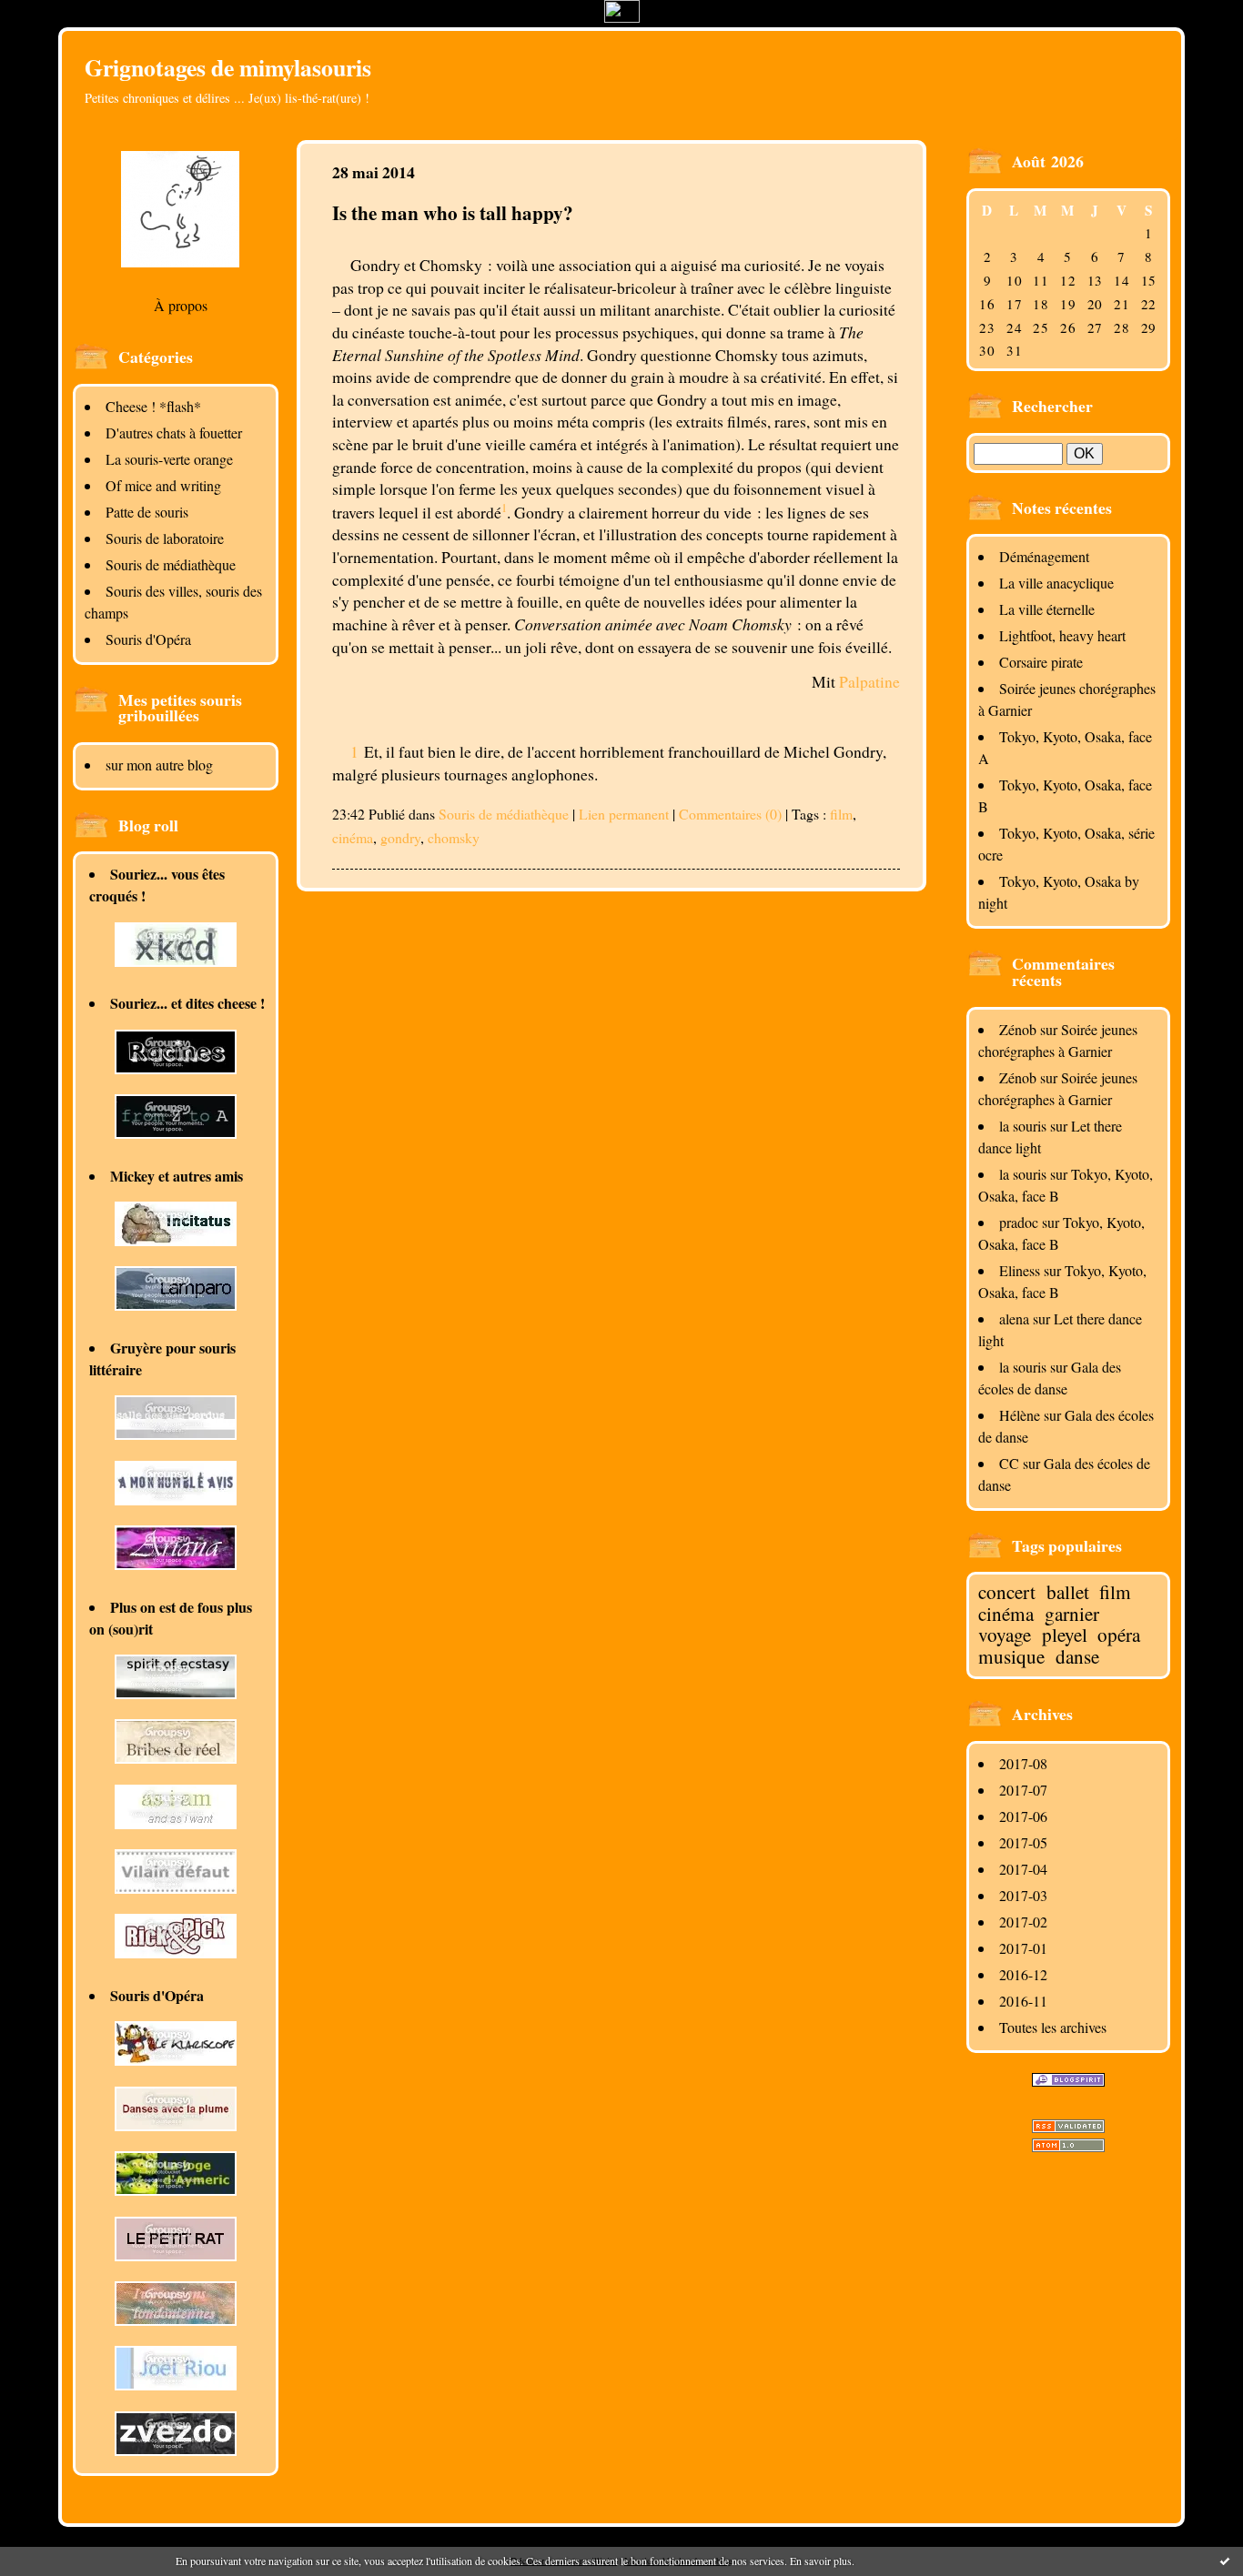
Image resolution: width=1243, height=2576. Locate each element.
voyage (1005, 1635)
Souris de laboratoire (165, 538)
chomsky (454, 837)
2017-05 (1023, 1842)
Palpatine (869, 681)
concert (1007, 1592)
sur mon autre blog (159, 765)
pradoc (1019, 1222)
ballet (1068, 1592)
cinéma (1006, 1614)
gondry (400, 837)
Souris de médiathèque (171, 564)
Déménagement (1044, 556)
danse (1077, 1656)
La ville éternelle (1047, 609)
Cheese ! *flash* (153, 406)
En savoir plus (821, 2561)
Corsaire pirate (1041, 662)
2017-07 (1023, 1790)
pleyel (1065, 1635)
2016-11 (1023, 2001)
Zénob (1018, 1029)
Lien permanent (624, 814)
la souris (1023, 1126)
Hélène (1020, 1415)
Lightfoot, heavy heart (1062, 635)
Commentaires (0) (730, 814)
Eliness (1020, 1270)
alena (1014, 1318)
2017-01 (1023, 1948)
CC (1009, 1463)
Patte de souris (147, 512)
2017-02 (1023, 1922)
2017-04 (1023, 1869)
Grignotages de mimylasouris (228, 67)
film (1115, 1592)
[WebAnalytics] (622, 17)
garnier (1072, 1614)
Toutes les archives (1053, 2027)
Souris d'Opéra (148, 639)
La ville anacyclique (1056, 583)
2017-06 (1023, 1816)
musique (1011, 1656)
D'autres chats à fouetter (174, 433)
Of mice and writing (163, 485)
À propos (181, 305)
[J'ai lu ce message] (1225, 2561)
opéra (1119, 1635)
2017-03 (1023, 1895)
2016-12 (1023, 1974)
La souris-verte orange (169, 459)
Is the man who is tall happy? (453, 212)
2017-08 (1023, 1763)
